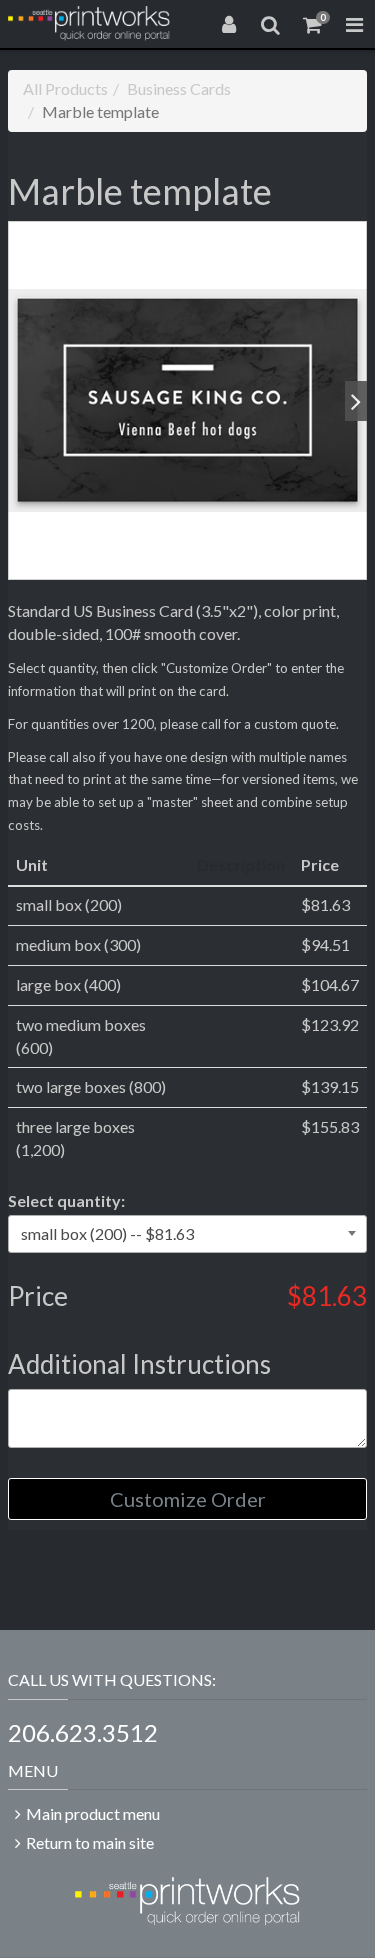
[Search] (271, 24)
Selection (66, 1200)
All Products (65, 88)
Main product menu (93, 1813)
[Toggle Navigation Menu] (354, 24)
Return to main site (90, 1842)
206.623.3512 (83, 1732)
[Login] (229, 24)
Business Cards (179, 88)
